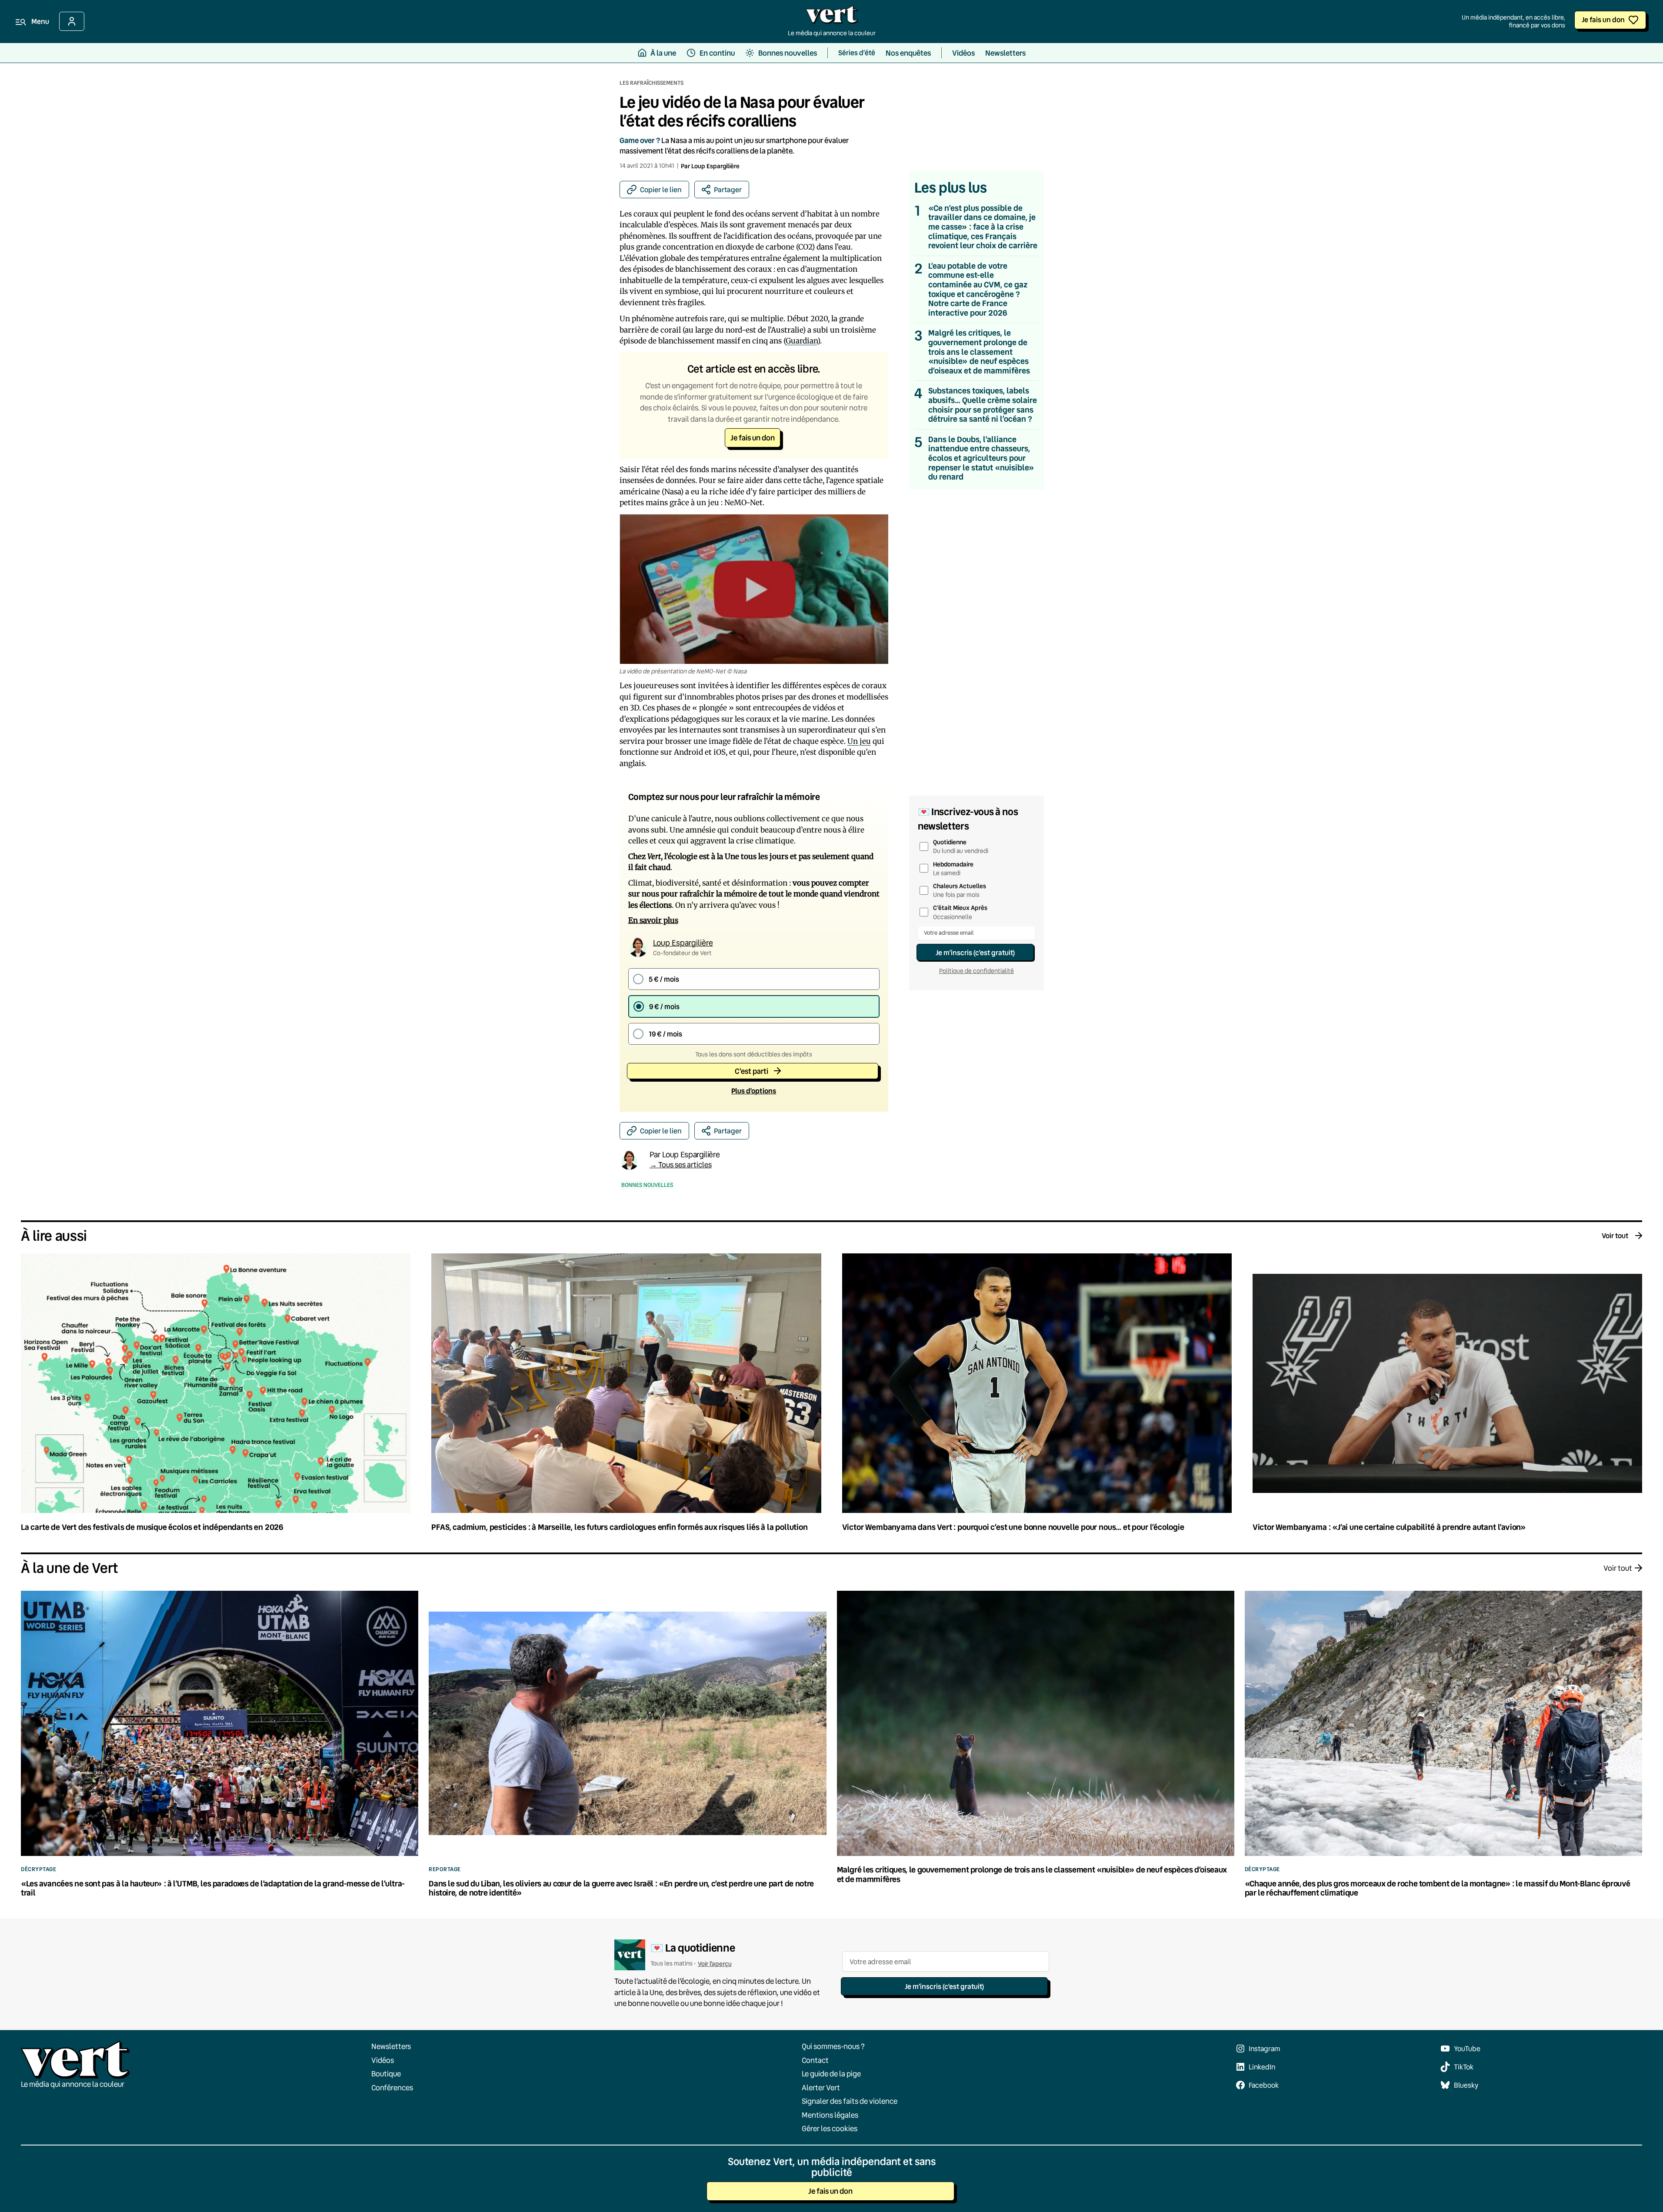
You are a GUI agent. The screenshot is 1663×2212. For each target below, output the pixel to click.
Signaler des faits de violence (850, 2101)
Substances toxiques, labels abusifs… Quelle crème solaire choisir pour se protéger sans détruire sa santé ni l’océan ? (983, 405)
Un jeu (859, 741)
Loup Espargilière (715, 166)
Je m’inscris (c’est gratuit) (975, 952)
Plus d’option (754, 1091)
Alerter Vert (821, 2087)
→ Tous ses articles (681, 1164)
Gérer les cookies (830, 2128)
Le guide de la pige (831, 2074)
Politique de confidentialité (976, 971)
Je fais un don (1603, 19)
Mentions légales (830, 2114)
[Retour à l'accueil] (832, 17)
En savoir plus (653, 920)
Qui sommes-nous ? (833, 2046)
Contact (815, 2060)
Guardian (802, 341)
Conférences (392, 2087)
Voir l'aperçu (715, 1964)
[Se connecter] (72, 21)
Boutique (386, 2074)
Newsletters (391, 2046)
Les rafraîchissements (652, 83)
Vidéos (383, 2060)
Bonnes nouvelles (647, 1185)
